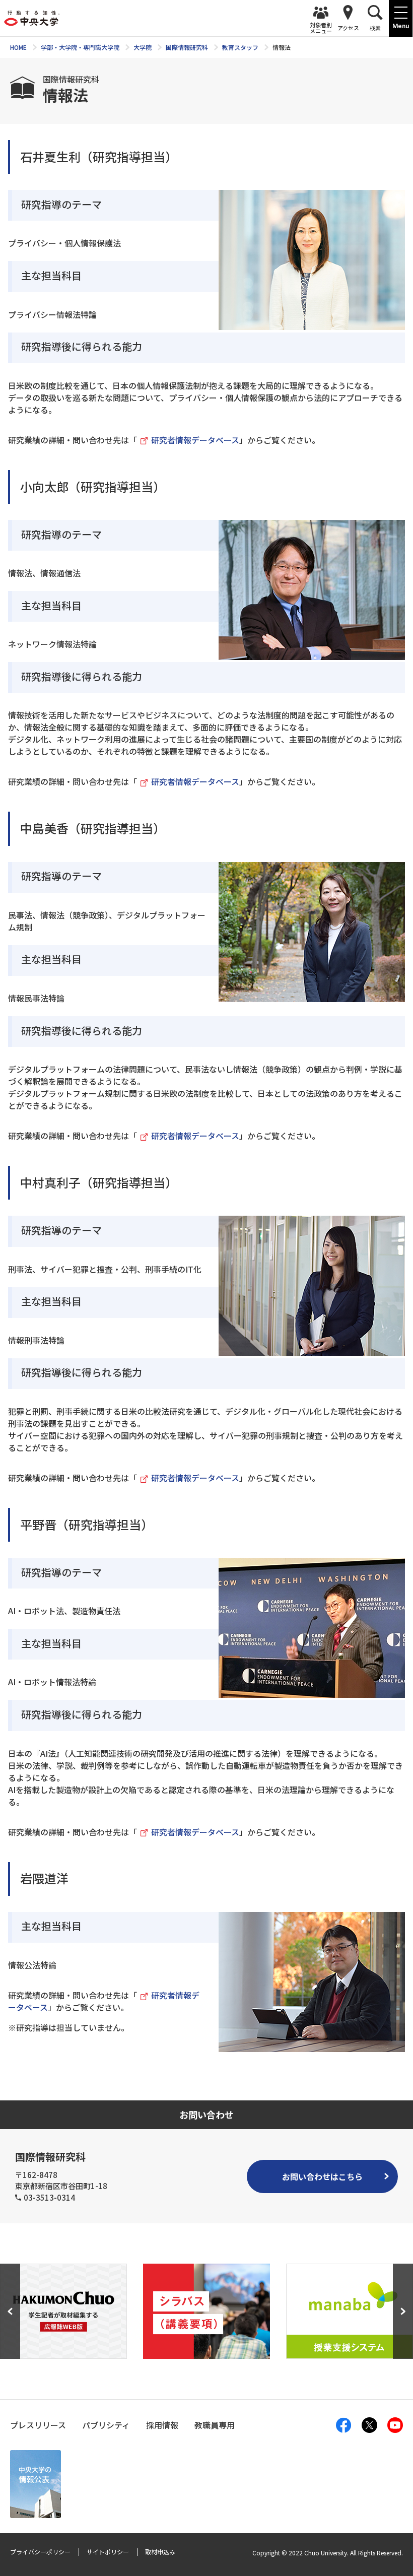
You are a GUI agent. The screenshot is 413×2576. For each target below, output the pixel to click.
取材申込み (160, 2552)
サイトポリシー (108, 2552)
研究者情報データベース (195, 440)
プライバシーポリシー (40, 2552)
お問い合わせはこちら (322, 2176)
